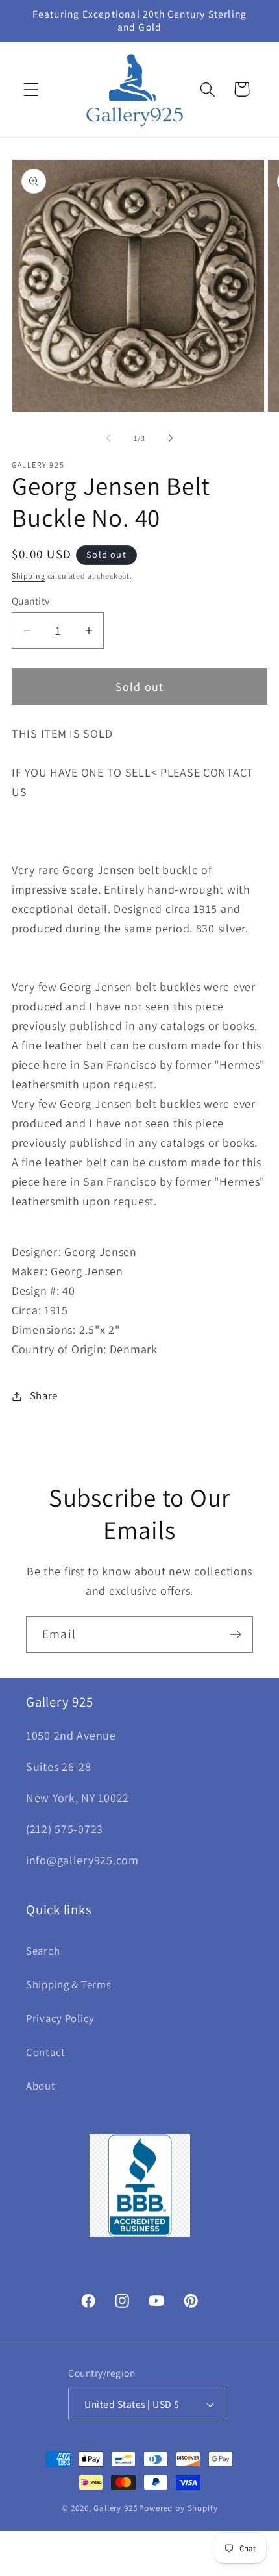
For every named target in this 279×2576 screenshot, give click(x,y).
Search (43, 1951)
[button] (31, 89)
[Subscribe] (235, 1634)
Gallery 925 (115, 2508)
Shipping (29, 576)
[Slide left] (108, 438)
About (41, 2086)
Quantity (31, 601)
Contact (46, 2052)
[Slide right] (171, 438)
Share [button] (44, 1395)
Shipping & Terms (69, 1984)
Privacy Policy (60, 2018)
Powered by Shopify (178, 2508)
